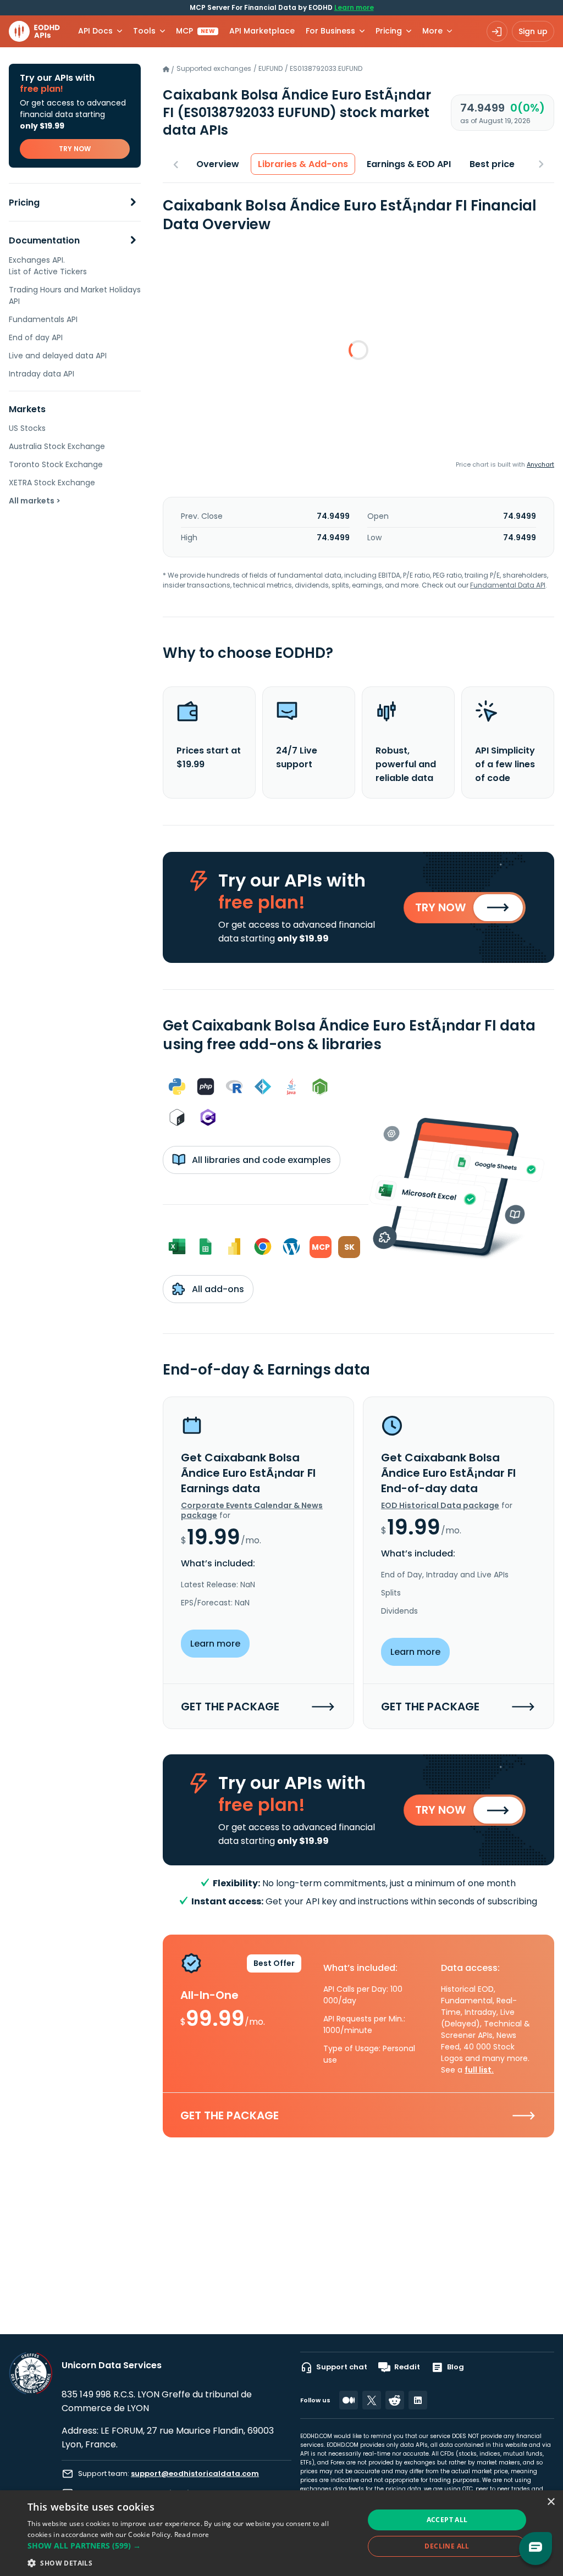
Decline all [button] (447, 2546)
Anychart (540, 464)
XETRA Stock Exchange (52, 483)
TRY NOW (75, 149)
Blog (456, 2367)
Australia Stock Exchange (57, 446)
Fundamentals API (43, 319)
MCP (195, 31)
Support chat (342, 2367)
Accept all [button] (447, 2520)
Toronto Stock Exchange (56, 464)
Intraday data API (42, 374)
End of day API (36, 337)
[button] (191, 2545)
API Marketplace (262, 31)
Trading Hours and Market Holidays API (75, 295)
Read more (192, 2535)
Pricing (24, 203)
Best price (492, 164)
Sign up (533, 31)
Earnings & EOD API (409, 164)
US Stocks (27, 428)
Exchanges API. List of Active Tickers (48, 266)
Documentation (44, 240)
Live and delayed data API (58, 356)
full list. (479, 2070)
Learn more (354, 7)
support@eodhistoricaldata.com (195, 2473)
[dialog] (281, 2533)
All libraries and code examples (260, 1160)
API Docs (95, 31)
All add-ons (217, 1289)
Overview (218, 164)
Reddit (407, 2367)
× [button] (551, 2502)
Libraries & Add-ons (303, 164)
